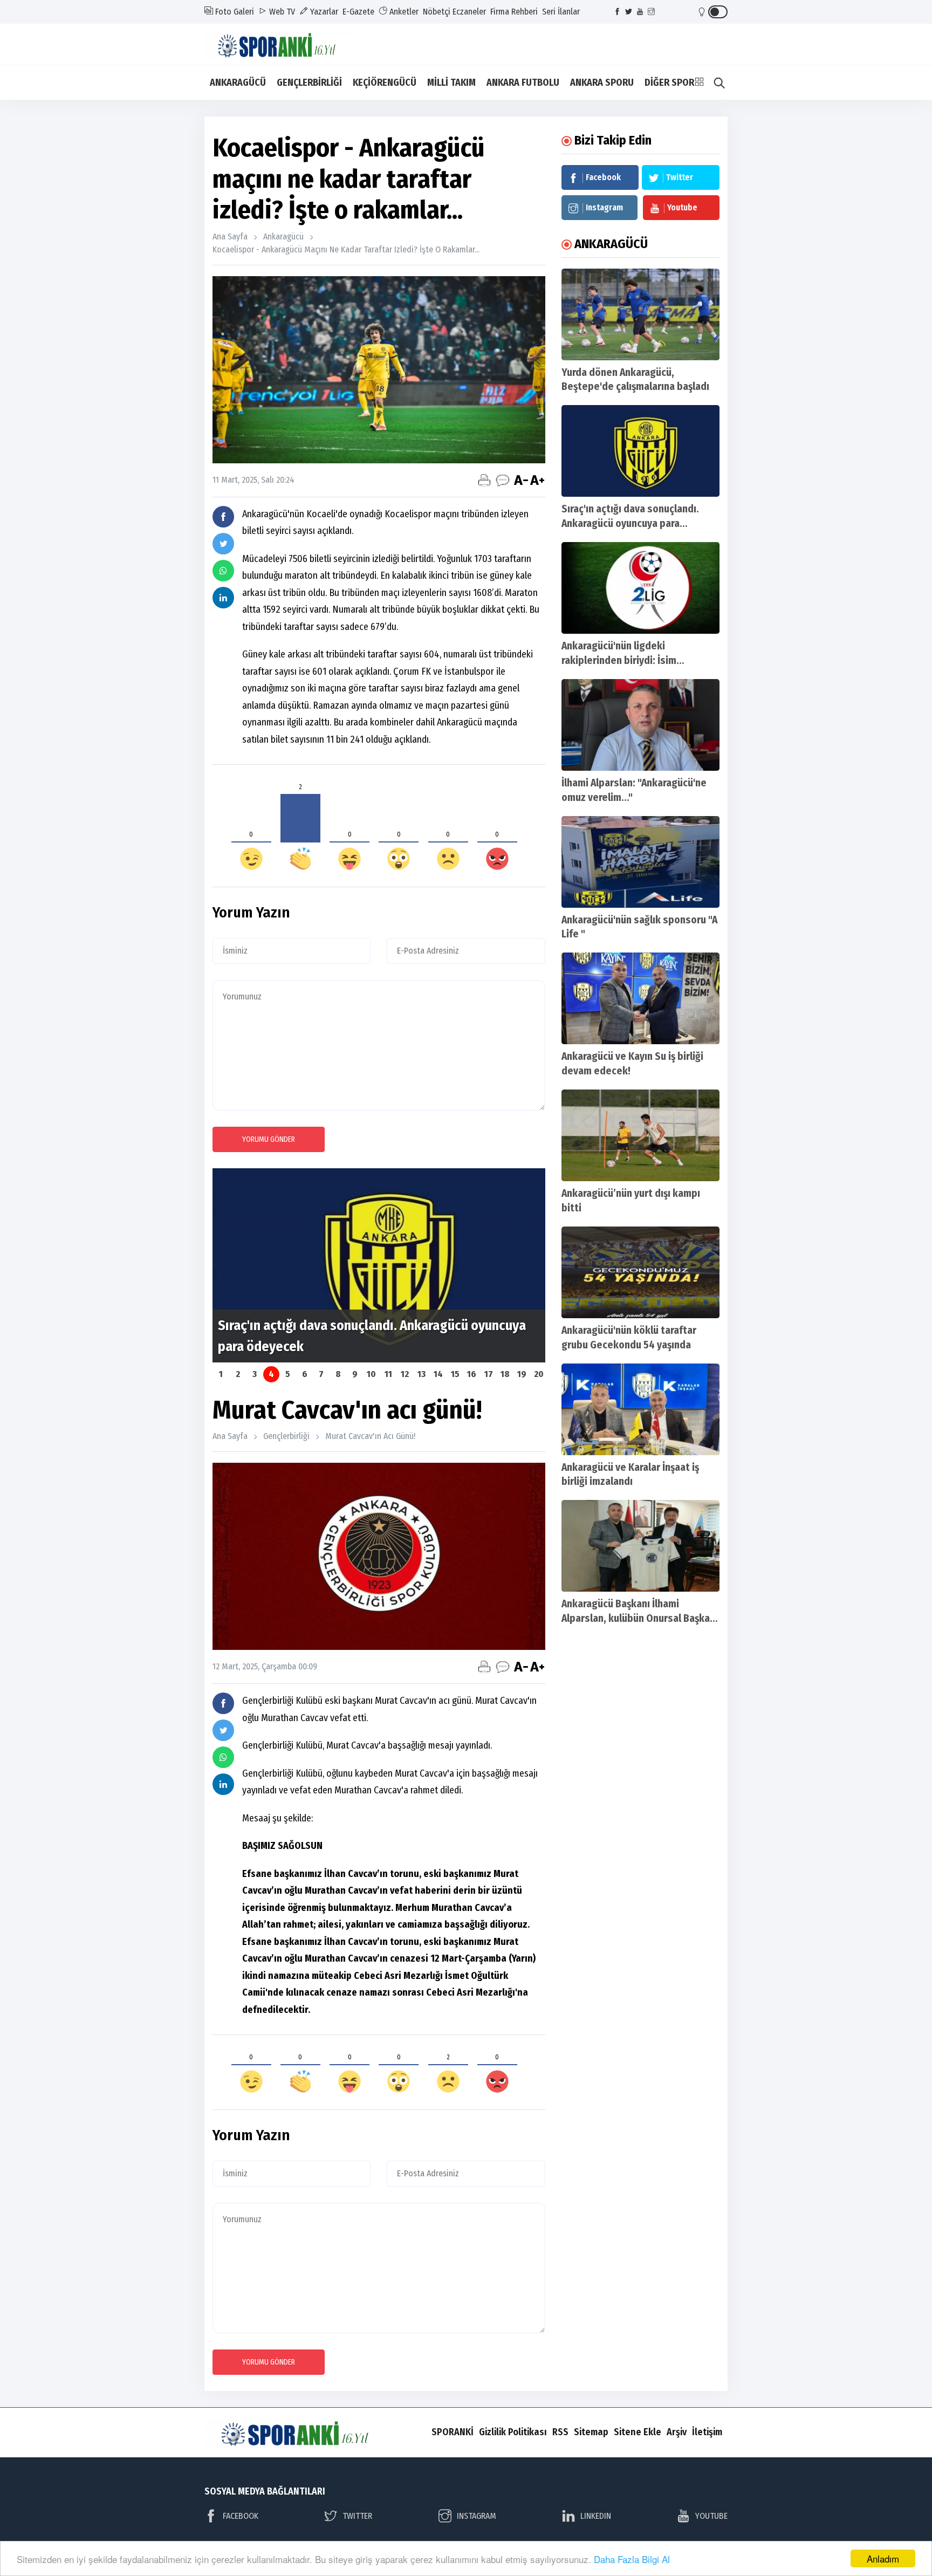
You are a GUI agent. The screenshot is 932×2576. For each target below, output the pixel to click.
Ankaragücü (283, 237)
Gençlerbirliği (286, 1436)
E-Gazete (358, 12)
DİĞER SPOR (669, 83)
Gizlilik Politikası (513, 2432)
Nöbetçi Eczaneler (454, 12)
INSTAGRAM (477, 2516)
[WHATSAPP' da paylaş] (223, 571)
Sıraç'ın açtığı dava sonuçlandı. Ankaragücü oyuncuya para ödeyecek (630, 523)
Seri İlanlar (561, 12)
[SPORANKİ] (286, 43)
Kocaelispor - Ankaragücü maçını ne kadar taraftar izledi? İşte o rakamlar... (346, 249)
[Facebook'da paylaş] (223, 517)
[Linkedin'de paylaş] (223, 598)
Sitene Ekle (638, 2432)
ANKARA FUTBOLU (523, 83)
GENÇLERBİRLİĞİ (309, 83)
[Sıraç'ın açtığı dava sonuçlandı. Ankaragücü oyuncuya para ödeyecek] (640, 451)
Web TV (281, 12)
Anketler (403, 12)
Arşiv (677, 2432)
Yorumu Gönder (269, 1139)
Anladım (883, 2558)
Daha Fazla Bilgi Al (632, 2559)
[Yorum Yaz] (503, 480)
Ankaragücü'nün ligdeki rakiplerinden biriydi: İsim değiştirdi (619, 660)
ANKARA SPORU (602, 83)
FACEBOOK (241, 2516)
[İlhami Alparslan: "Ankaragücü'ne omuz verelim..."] (640, 725)
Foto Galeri (234, 12)
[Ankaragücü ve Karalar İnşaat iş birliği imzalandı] (640, 1409)
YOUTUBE (711, 2516)
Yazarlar (323, 12)
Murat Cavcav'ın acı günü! (370, 1436)
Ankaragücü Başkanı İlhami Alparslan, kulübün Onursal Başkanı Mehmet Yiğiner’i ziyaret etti (640, 1618)
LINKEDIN (596, 2516)
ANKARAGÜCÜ (238, 83)
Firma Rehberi (514, 12)
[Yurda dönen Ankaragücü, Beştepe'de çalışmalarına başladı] (640, 314)
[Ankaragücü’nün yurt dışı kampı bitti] (640, 1135)
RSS (560, 2432)
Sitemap (591, 2432)
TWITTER (357, 2516)
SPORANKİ (453, 2432)
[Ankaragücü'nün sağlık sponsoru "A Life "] (640, 862)
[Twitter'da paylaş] (223, 544)
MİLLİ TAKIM (451, 83)
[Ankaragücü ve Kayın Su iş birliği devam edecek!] (640, 998)
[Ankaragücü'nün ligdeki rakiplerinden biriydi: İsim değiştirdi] (640, 588)
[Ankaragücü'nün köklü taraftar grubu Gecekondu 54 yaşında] (640, 1272)
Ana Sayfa (230, 237)
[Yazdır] (484, 480)
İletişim (707, 2432)
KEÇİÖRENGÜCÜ (385, 83)
